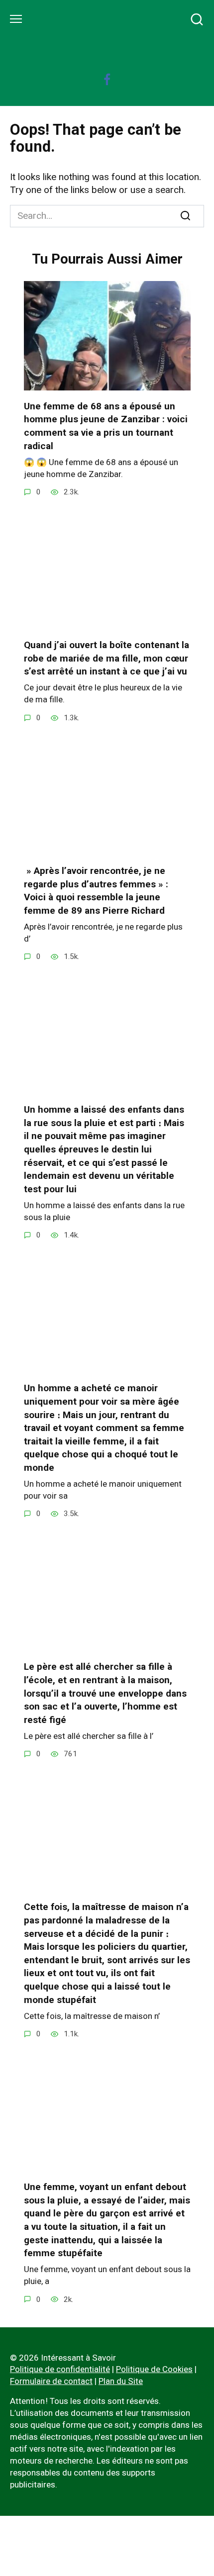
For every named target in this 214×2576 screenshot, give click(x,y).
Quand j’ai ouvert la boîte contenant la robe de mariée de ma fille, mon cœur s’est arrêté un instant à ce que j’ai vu (107, 658)
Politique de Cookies (154, 2369)
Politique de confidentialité (60, 2369)
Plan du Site (121, 2381)
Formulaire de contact (51, 2381)
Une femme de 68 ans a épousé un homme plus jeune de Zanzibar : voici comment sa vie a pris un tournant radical (106, 426)
